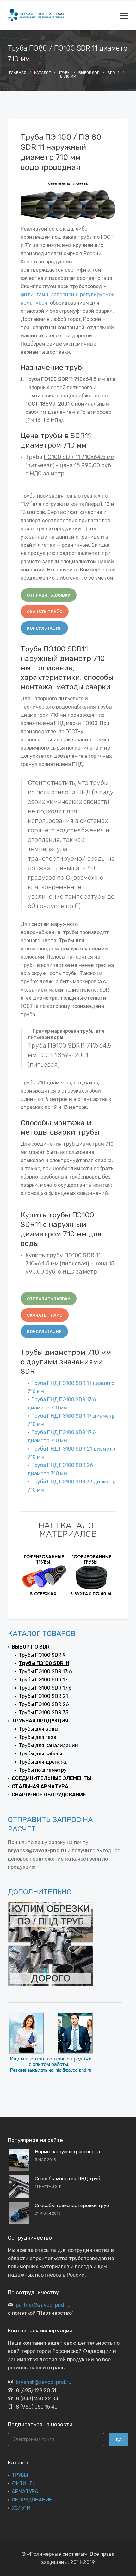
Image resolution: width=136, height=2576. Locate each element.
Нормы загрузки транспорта (67, 2152)
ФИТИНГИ (24, 2483)
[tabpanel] (44, 1575)
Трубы (65, 73)
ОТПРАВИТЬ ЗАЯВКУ (49, 595)
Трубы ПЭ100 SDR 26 (44, 1704)
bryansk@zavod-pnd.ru (44, 2382)
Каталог (42, 73)
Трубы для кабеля (40, 1754)
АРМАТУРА (25, 2492)
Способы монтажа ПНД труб (68, 2179)
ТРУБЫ (20, 2475)
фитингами (34, 295)
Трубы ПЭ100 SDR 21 (43, 1696)
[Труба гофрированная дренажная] (92, 1575)
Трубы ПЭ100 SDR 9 (42, 1655)
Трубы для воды (38, 1729)
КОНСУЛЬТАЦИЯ (44, 628)
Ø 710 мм (68, 76)
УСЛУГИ (21, 2508)
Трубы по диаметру (43, 1770)
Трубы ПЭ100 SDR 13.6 (45, 1671)
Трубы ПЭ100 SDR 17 (43, 1680)
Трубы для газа (37, 1737)
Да (119, 2440)
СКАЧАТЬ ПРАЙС (45, 612)
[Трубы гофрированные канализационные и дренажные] (44, 1575)
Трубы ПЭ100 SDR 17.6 (45, 1688)
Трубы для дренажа (43, 1762)
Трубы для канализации (48, 1745)
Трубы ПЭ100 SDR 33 (43, 1713)
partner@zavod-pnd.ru (43, 2305)
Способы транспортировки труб (72, 2205)
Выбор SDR (89, 73)
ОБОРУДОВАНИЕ (32, 2500)
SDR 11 (113, 73)
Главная (18, 73)
